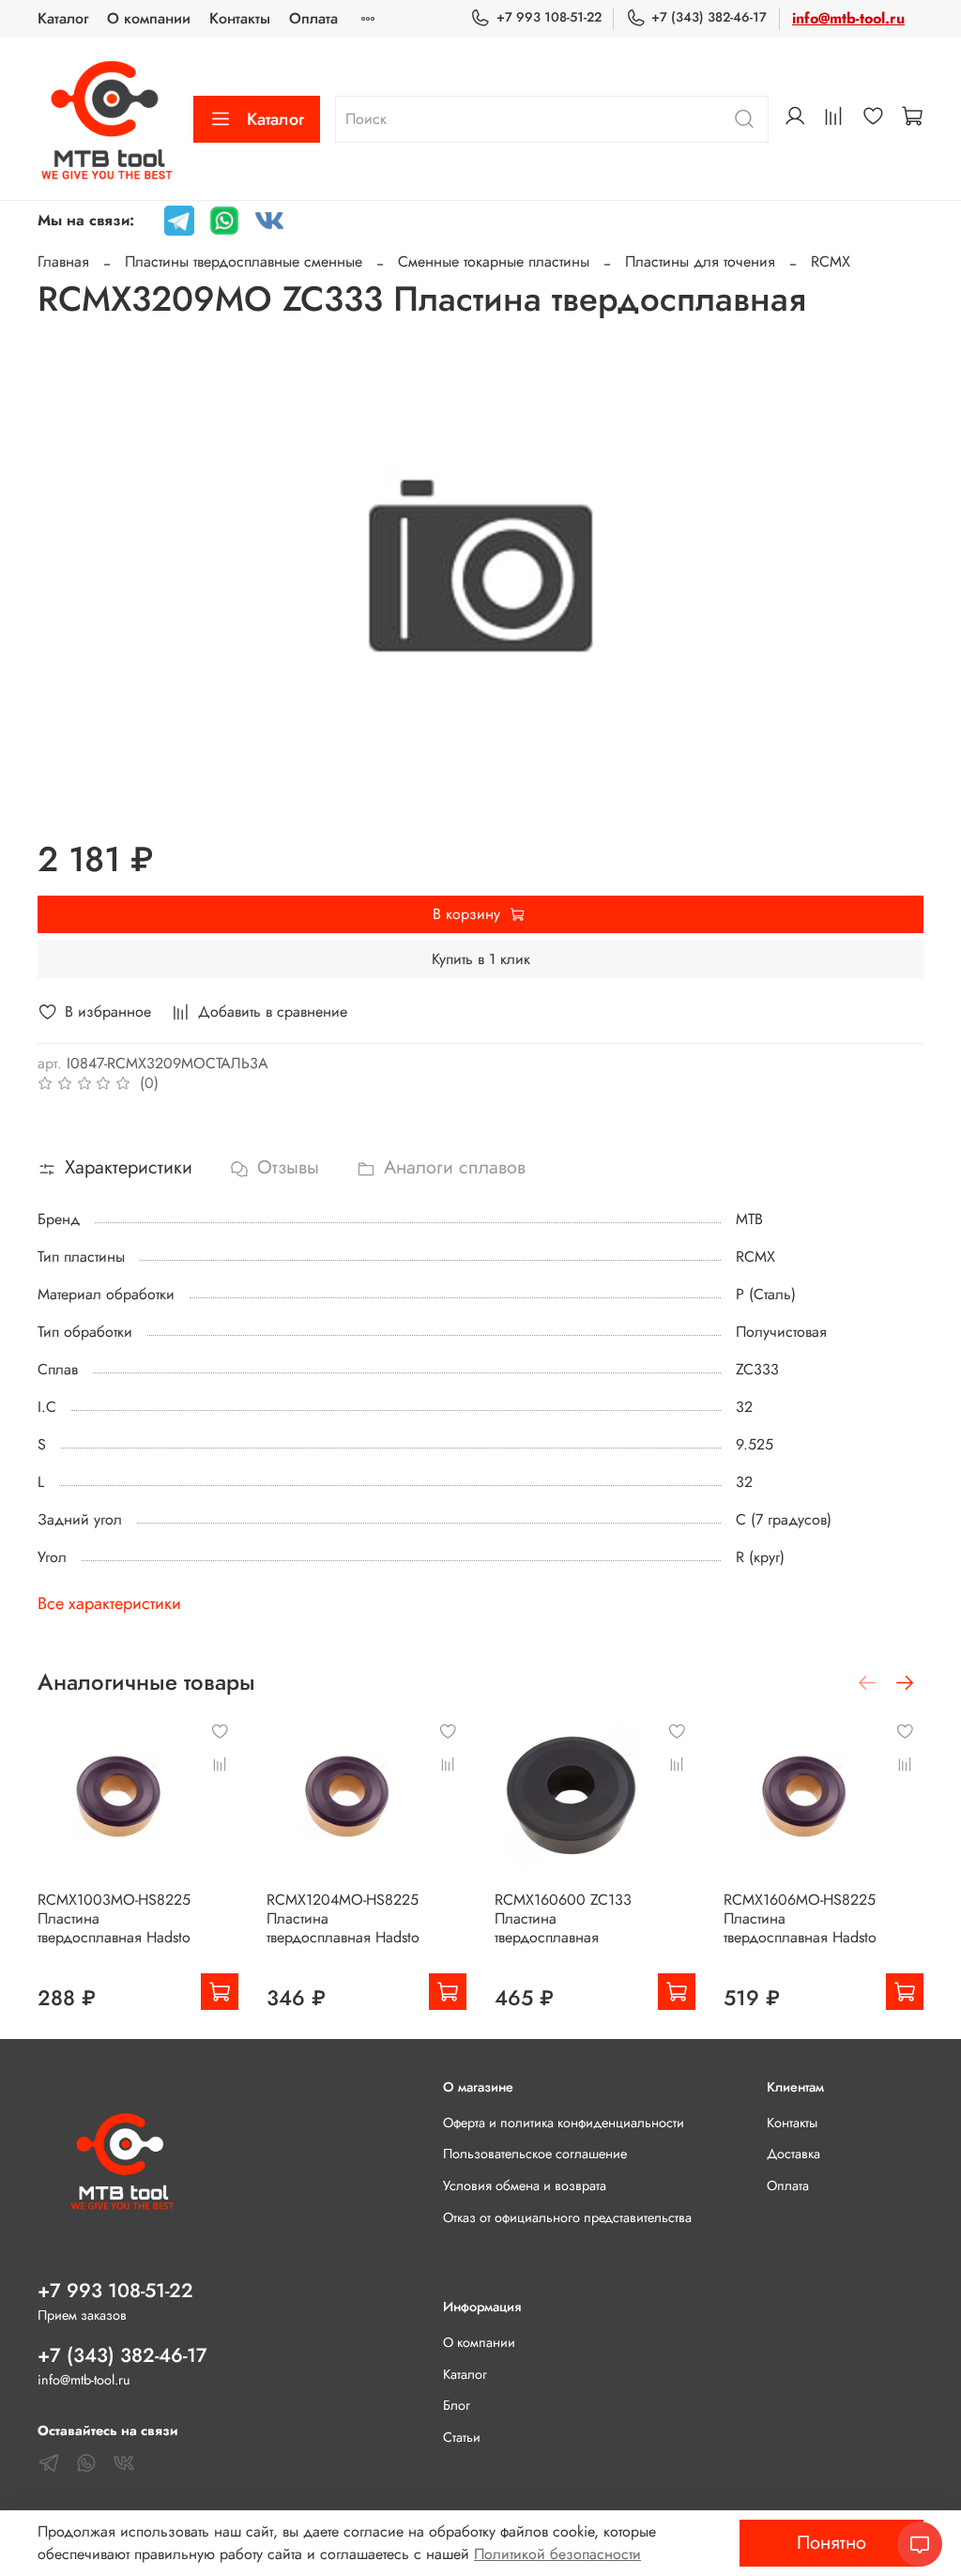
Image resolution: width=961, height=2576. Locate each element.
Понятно (831, 2543)
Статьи (462, 2437)
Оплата (313, 18)
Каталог (63, 18)
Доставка (793, 2154)
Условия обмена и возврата (525, 2185)
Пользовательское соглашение (535, 2154)
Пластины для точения (700, 261)
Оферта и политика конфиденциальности (564, 2123)
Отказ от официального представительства (567, 2217)
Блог (457, 2405)
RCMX (831, 261)
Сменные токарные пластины (494, 261)
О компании (149, 18)
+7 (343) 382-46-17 (709, 17)
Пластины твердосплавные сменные (244, 261)
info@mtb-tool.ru (848, 18)
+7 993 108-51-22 (549, 17)
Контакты (240, 18)
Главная (63, 261)
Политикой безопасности (557, 2554)
